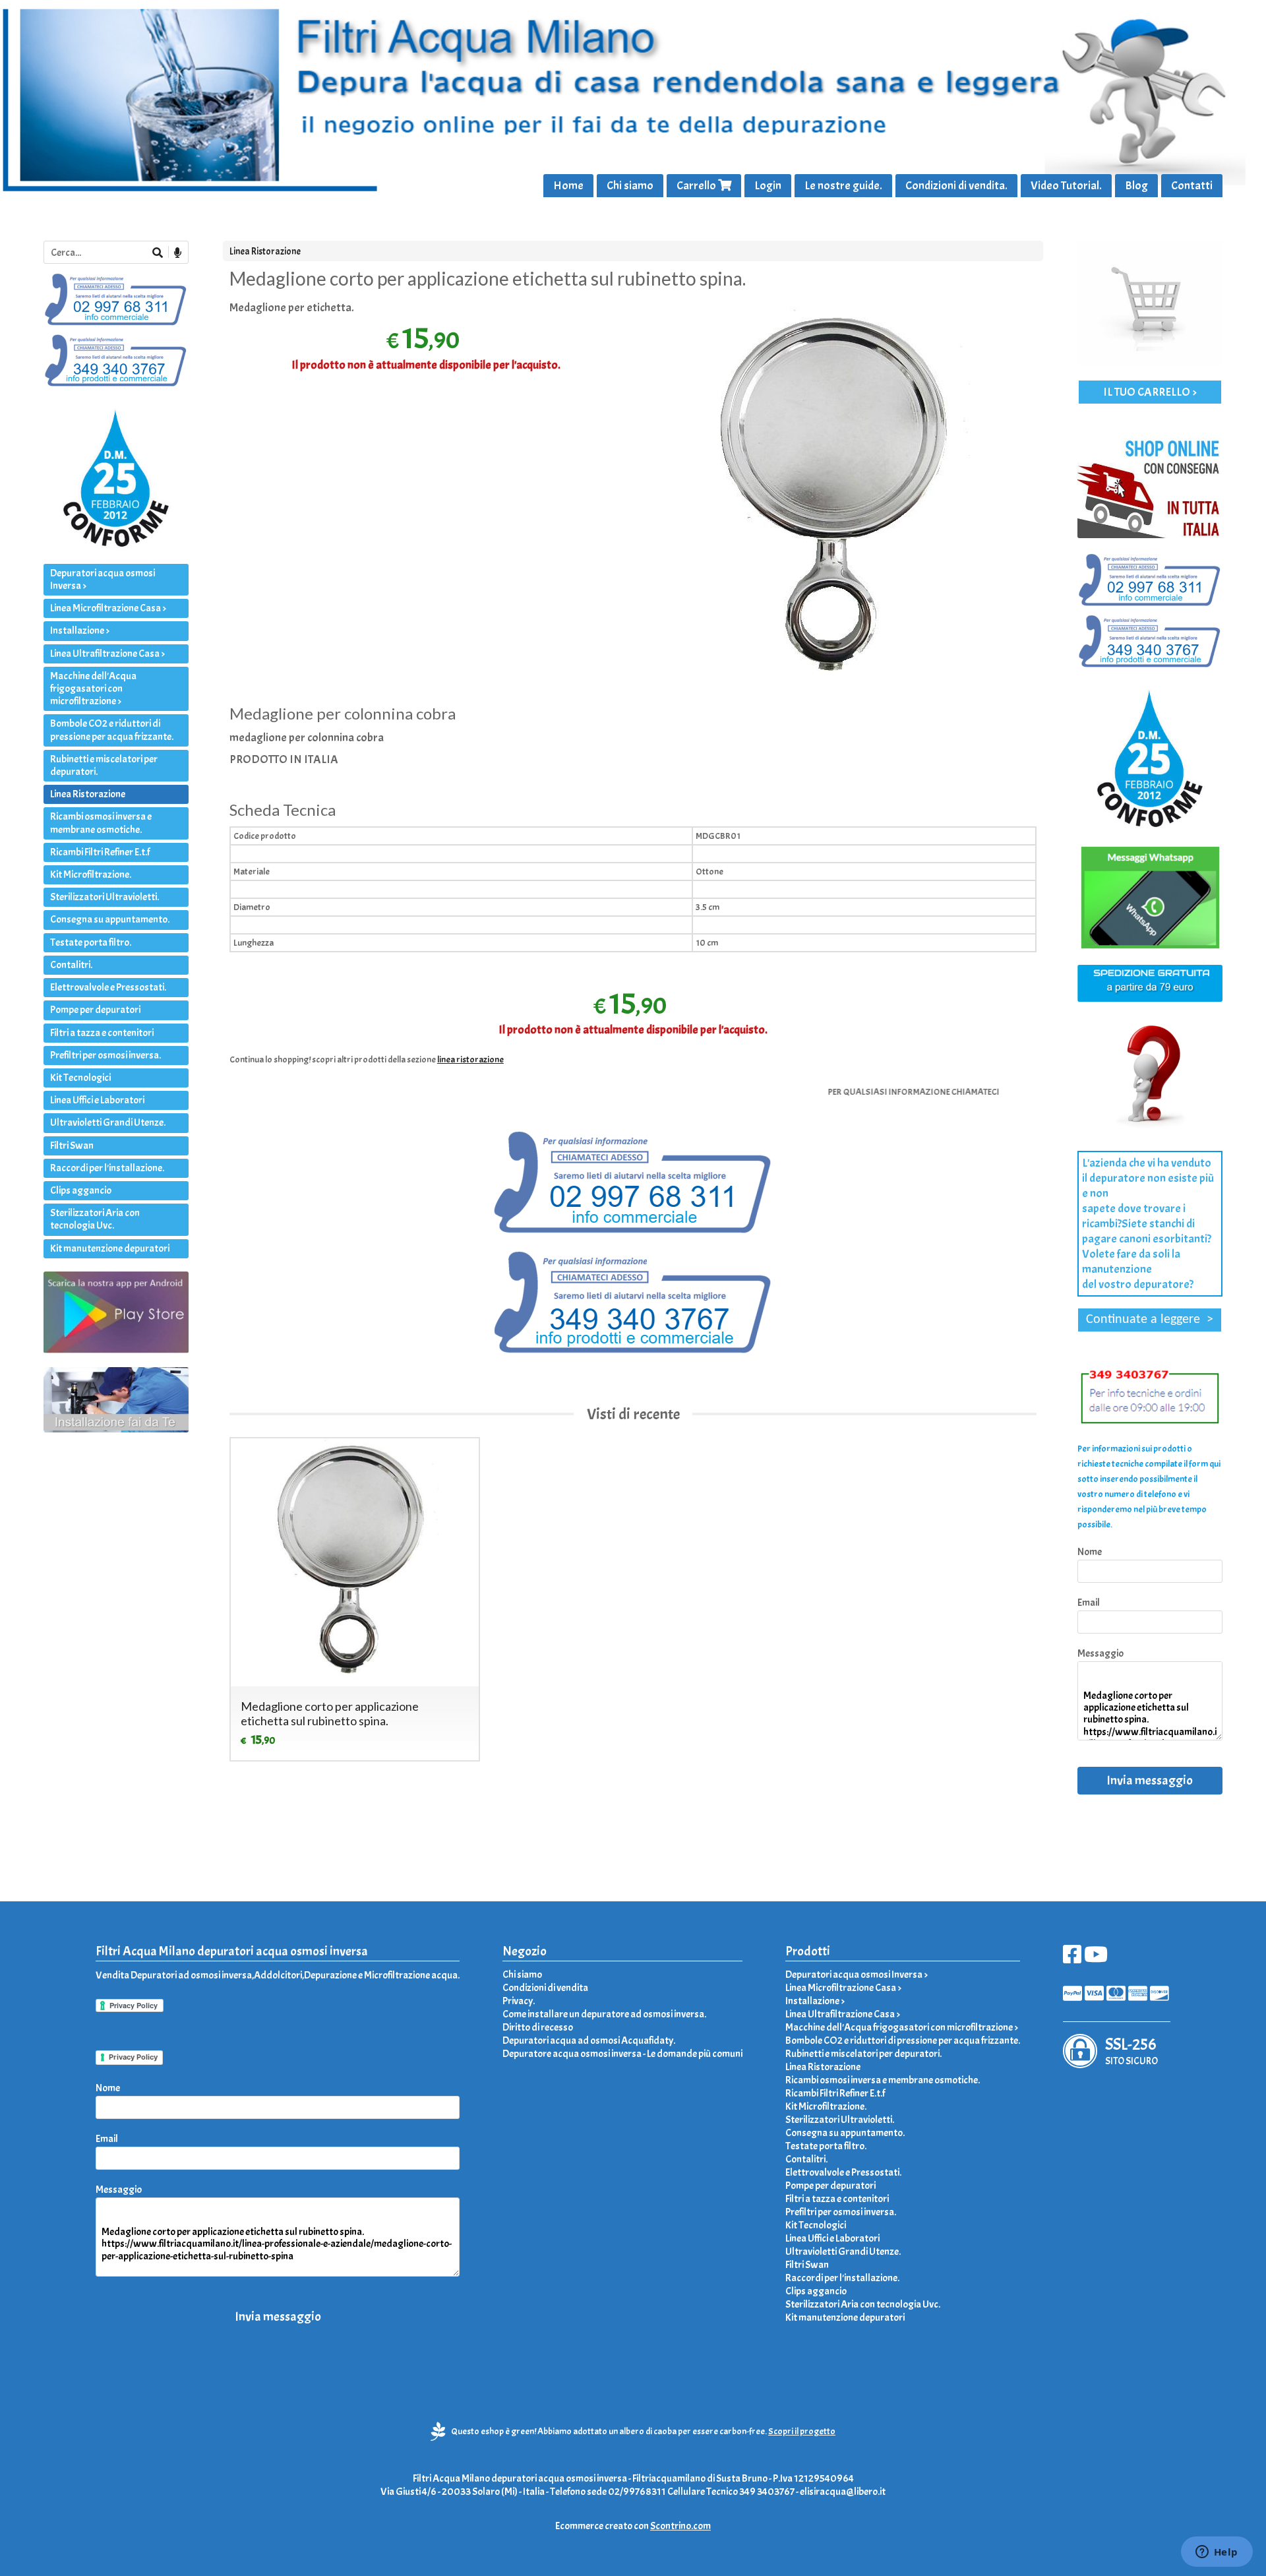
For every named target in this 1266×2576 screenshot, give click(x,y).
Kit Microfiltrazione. (91, 874)
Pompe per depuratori (95, 1010)
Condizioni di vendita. (956, 186)
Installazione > (80, 630)
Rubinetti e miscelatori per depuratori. (104, 765)
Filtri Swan (72, 1146)
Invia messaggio (1150, 1780)
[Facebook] (1072, 1959)
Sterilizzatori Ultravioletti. (105, 897)
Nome (1090, 1552)
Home (568, 186)
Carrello (697, 186)
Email (1089, 1603)
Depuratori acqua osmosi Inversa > (103, 579)
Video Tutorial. (1066, 186)
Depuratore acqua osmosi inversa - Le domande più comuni (622, 2054)
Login (768, 186)
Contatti (1192, 186)
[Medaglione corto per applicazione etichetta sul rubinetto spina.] (840, 499)
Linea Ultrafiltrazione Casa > (107, 654)
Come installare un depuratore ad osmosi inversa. (604, 2014)
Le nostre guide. (843, 186)
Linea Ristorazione (265, 251)
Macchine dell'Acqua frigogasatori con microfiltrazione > (93, 689)
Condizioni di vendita (545, 1988)
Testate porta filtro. (91, 942)
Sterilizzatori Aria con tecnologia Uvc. (95, 1219)
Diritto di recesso (538, 2027)
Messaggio (1100, 1653)
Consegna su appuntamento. (110, 919)
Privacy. (519, 2001)
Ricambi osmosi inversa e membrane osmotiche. (101, 823)
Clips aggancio (81, 1190)
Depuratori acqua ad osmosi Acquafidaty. (589, 2040)
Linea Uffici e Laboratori (97, 1100)
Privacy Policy (133, 2057)
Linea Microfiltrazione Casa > (108, 608)
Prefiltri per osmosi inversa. (105, 1055)
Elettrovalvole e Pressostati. (108, 987)
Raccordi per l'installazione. (107, 1168)
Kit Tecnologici (80, 1078)
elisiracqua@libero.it (843, 2492)
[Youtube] (1096, 1959)
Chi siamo (630, 186)
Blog (1136, 186)
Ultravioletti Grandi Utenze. (108, 1122)
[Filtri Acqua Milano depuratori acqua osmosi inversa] (633, 99)
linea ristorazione (470, 1059)
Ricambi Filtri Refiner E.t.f (100, 852)
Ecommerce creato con (633, 2526)
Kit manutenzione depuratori (110, 1248)
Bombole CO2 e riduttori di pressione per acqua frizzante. (112, 730)
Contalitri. (71, 965)
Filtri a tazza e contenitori (102, 1033)
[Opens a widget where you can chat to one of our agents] (1217, 2553)
